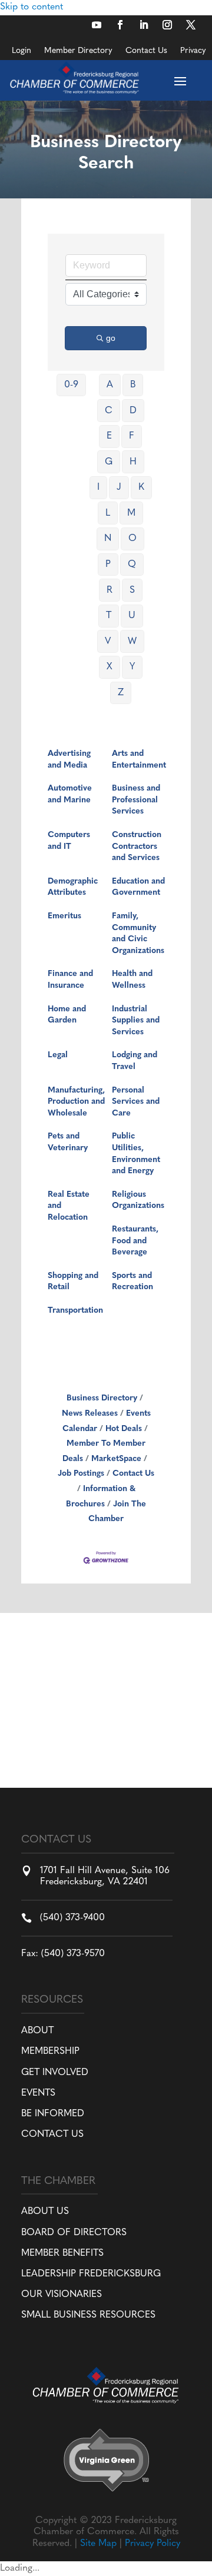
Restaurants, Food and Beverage (135, 1241)
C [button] (109, 411)
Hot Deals (124, 1429)
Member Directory (78, 51)
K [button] (141, 487)
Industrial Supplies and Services (136, 1021)
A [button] (110, 385)
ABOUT (37, 2031)
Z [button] (121, 693)
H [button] (133, 462)
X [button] (110, 667)
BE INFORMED (53, 2114)
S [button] (132, 590)
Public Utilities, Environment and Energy (136, 1154)
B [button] (133, 385)
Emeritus (64, 916)
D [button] (133, 411)
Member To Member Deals (104, 1451)
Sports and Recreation (132, 1282)
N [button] (108, 539)
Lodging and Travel (135, 1061)
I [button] (98, 487)
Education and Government (138, 887)
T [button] (109, 616)
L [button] (108, 513)
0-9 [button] (71, 385)
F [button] (132, 436)
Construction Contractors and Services (137, 847)
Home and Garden (67, 1015)
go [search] (111, 338)
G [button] (109, 462)
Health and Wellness (132, 980)
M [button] (131, 513)
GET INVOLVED (55, 2073)
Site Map (98, 2544)
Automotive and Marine (70, 794)
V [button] (108, 642)
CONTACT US (52, 2135)
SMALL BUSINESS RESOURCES (88, 2315)
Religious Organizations (138, 1201)
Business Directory (102, 1398)
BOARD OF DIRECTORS (74, 2233)
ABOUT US (45, 2212)
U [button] (132, 616)
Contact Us (146, 51)
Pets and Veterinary (68, 1142)
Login (21, 51)
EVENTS (38, 2093)
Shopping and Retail (73, 1282)
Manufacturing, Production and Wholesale (76, 1102)
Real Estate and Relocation (69, 1206)
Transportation (75, 1311)
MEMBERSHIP (50, 2051)
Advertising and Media (69, 760)
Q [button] (132, 565)
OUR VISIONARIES (62, 2295)
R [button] (110, 590)
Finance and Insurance (70, 980)
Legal (58, 1055)
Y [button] (132, 667)
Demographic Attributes (73, 887)
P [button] (108, 565)
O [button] (132, 539)
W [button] (132, 642)
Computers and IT (69, 841)
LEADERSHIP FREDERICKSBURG (91, 2274)
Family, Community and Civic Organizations (138, 934)
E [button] (109, 436)
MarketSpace (116, 1459)
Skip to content (32, 7)
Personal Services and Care (136, 1102)
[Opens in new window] (97, 25)
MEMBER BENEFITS (62, 2253)
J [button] (119, 487)
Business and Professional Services (136, 800)
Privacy (193, 51)
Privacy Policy (153, 2544)
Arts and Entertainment (139, 760)
